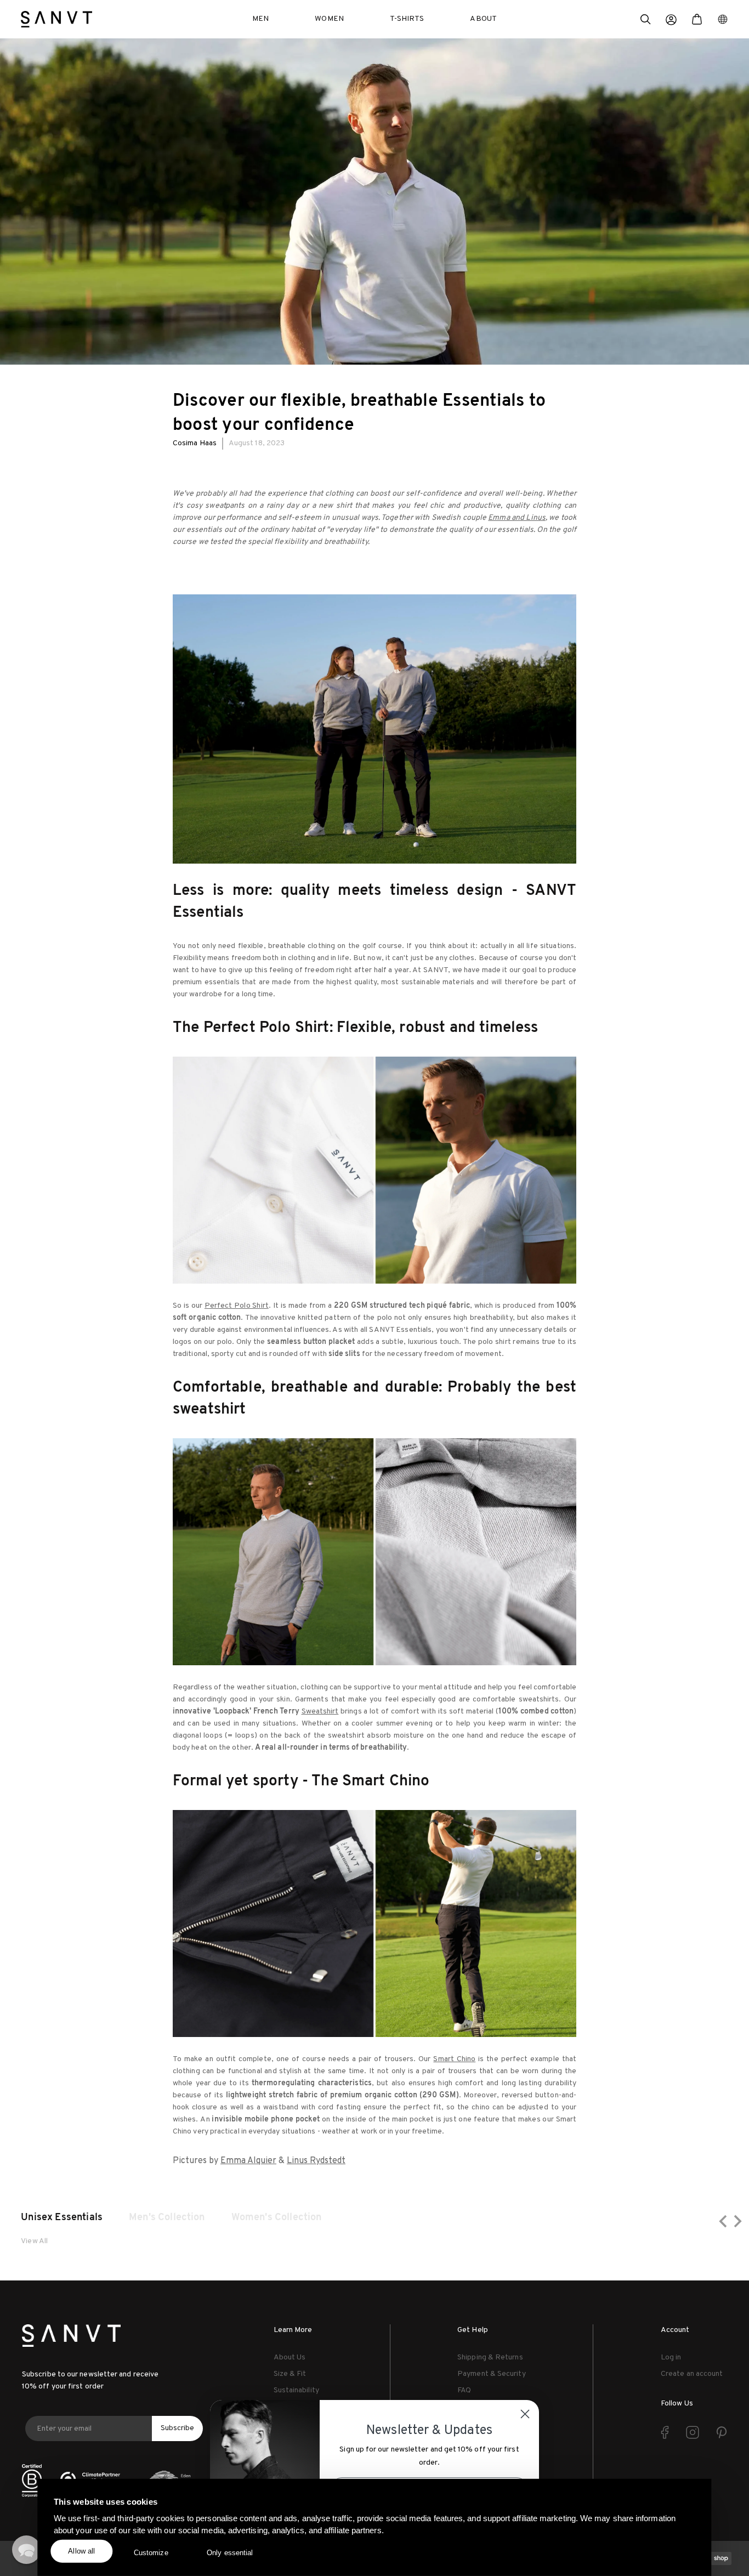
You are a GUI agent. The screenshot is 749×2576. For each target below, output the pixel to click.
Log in (671, 2357)
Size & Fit (290, 2374)
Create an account (692, 2374)
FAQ (464, 2390)
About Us (290, 2357)
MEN (260, 19)
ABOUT (483, 19)
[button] (645, 21)
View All (34, 2241)
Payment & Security (491, 2374)
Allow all (81, 2551)
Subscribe (177, 2428)
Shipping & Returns (490, 2357)
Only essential (230, 2553)
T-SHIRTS (407, 19)
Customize (151, 2553)
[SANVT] (56, 19)
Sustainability (296, 2390)
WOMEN (329, 19)
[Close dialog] (525, 2414)
